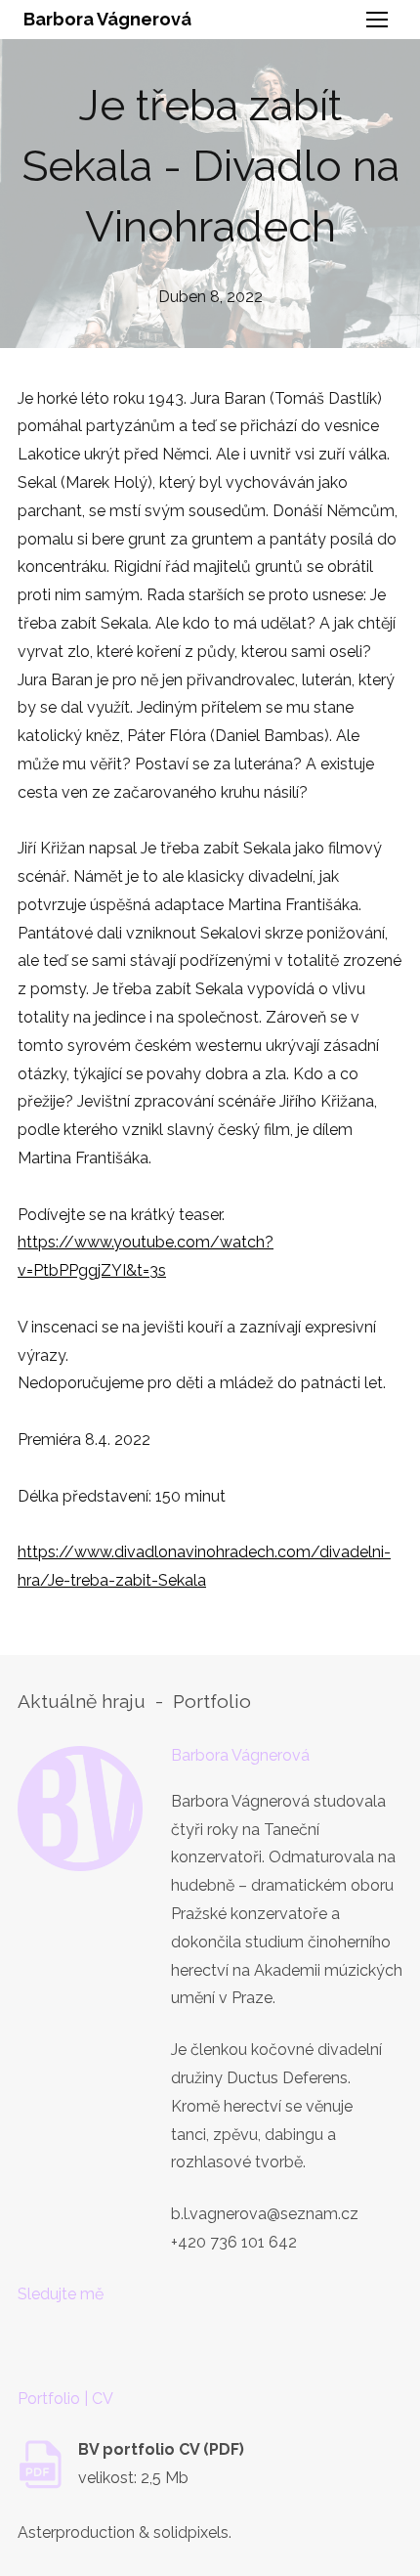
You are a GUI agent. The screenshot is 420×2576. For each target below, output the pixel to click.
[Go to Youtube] (153, 2347)
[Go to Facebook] (32, 2347)
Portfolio (212, 1701)
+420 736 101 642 (234, 2242)
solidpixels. (192, 2532)
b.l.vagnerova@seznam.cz (265, 2214)
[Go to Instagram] (93, 2347)
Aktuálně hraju (82, 1701)
